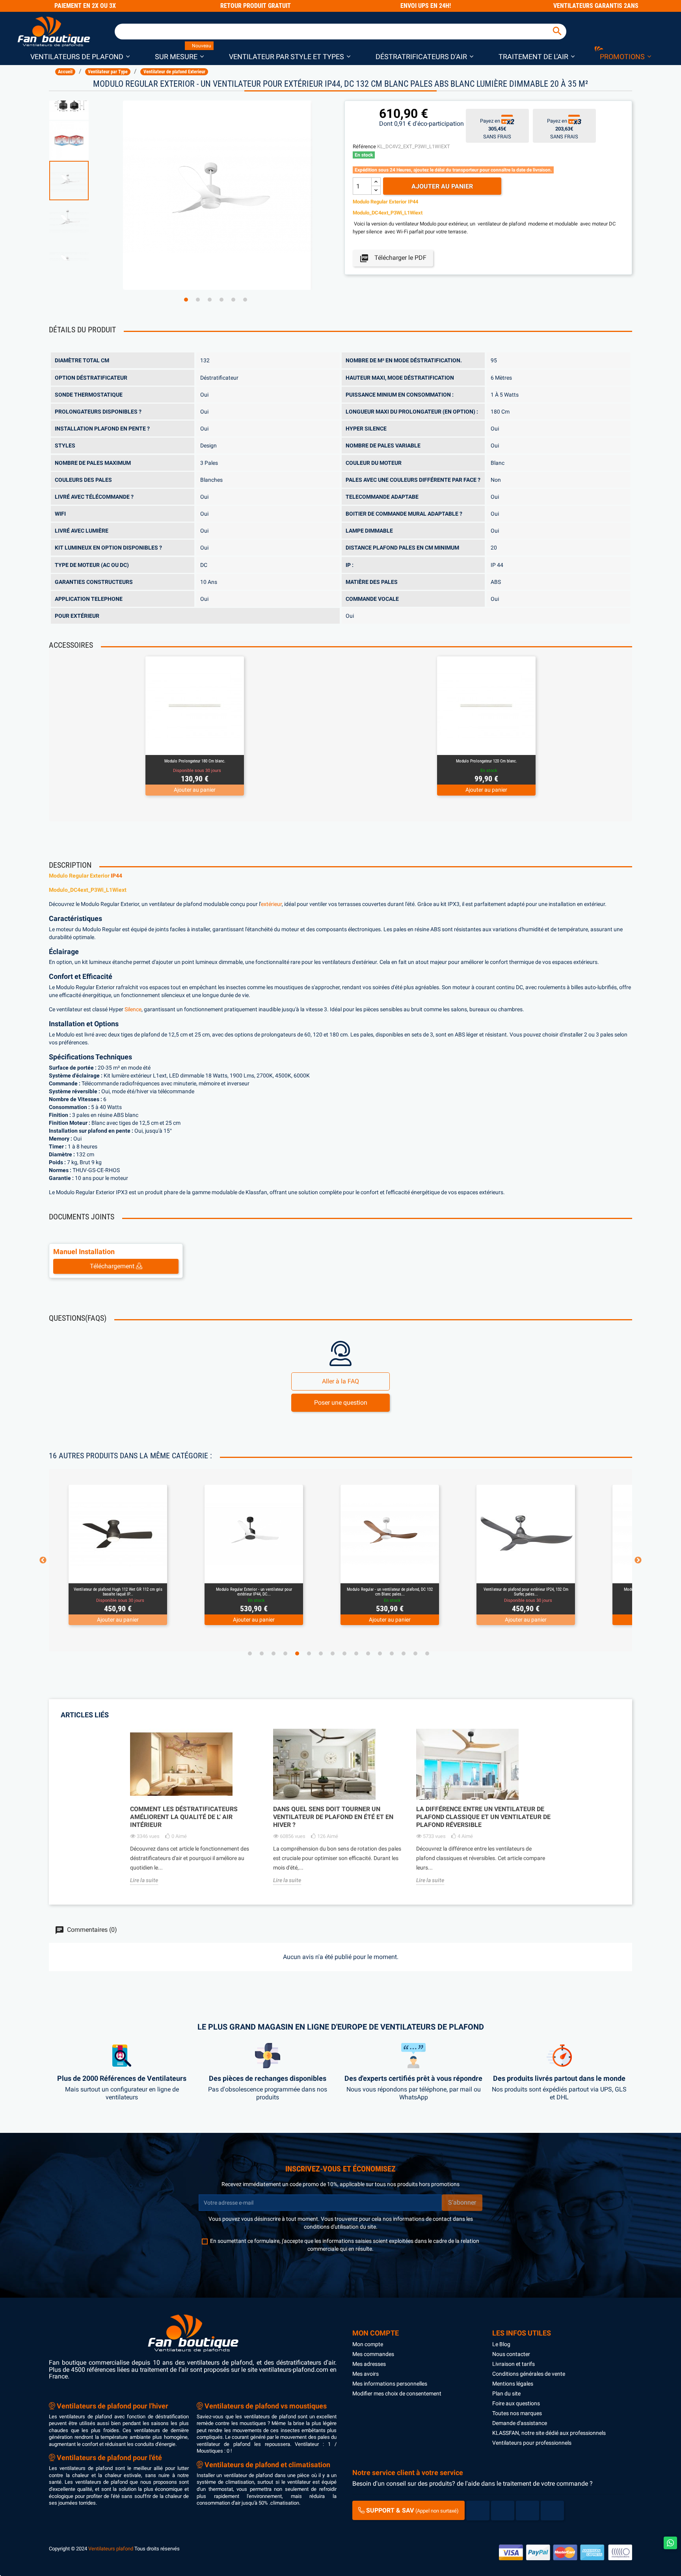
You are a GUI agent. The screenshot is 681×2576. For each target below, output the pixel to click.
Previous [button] (43, 1560)
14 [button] (404, 1653)
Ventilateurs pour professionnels (532, 2443)
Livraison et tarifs (514, 2364)
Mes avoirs (366, 2374)
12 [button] (380, 1653)
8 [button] (333, 1653)
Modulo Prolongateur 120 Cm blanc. (487, 761)
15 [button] (415, 1653)
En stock (364, 155)
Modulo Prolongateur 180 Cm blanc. (195, 761)
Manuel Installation (84, 1252)
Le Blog (501, 2344)
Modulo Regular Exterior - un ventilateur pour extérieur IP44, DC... (118, 1592)
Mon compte (368, 2344)
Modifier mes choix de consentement (397, 2393)
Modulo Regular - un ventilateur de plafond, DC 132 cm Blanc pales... (254, 1592)
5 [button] (233, 300)
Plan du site (506, 2393)
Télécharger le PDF (393, 258)
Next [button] (638, 1560)
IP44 (116, 876)
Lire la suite (144, 1880)
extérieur (271, 904)
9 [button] (344, 1653)
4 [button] (221, 300)
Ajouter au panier (442, 186)
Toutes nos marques (517, 2413)
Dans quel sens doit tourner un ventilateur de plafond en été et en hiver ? (333, 1817)
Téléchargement (113, 1266)
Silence (133, 1009)
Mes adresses (369, 2364)
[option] (82, 181)
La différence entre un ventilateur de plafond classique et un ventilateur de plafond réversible (483, 1817)
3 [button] (210, 300)
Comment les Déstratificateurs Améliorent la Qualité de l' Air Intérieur (184, 1817)
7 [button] (321, 1653)
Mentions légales (513, 2384)
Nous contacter (511, 2354)
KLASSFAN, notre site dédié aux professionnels (549, 2433)
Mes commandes (373, 2354)
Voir (216, 745)
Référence (364, 146)
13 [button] (392, 1653)
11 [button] (368, 1653)
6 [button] (245, 300)
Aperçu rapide (186, 745)
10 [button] (356, 1653)
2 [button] (198, 300)
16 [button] (427, 1653)
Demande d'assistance (520, 2423)
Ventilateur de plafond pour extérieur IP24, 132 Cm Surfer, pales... (390, 1592)
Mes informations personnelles (390, 2384)
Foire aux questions (516, 2403)
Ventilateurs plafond (111, 2549)
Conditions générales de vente (529, 2374)
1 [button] (186, 300)
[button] (80, 56)
